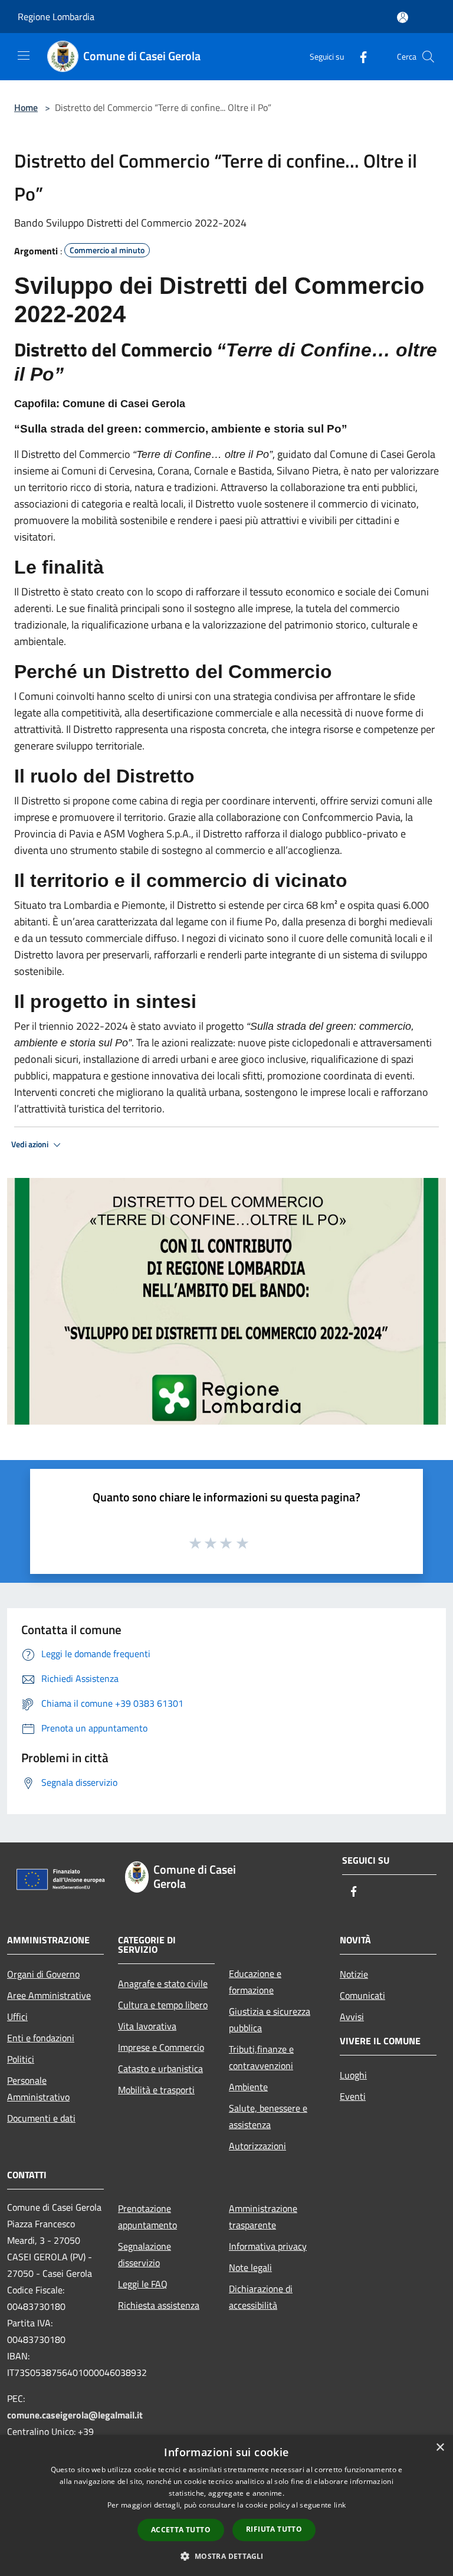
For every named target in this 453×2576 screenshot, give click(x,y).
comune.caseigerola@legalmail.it (75, 2415)
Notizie (354, 1974)
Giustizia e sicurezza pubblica (270, 2019)
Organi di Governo (43, 1974)
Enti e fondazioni (41, 2038)
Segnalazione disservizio (145, 2254)
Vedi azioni (31, 1144)
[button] (226, 2556)
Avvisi (352, 2017)
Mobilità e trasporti (156, 2090)
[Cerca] (428, 57)
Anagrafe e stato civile (163, 1983)
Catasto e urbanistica (160, 2068)
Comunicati (362, 1995)
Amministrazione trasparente (263, 2217)
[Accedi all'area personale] (403, 17)
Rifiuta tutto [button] (274, 2529)
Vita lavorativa (147, 2026)
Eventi (353, 2096)
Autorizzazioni (257, 2146)
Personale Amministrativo (38, 2089)
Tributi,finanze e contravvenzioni (261, 2057)
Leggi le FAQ (143, 2284)
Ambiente (248, 2087)
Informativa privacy (268, 2246)
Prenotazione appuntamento (147, 2217)
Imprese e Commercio (161, 2047)
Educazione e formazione (255, 1982)
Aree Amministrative (49, 1995)
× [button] (440, 2448)
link (340, 2505)
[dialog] (226, 2505)
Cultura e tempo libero (163, 2005)
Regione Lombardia (56, 17)
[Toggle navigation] (24, 55)
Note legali (250, 2267)
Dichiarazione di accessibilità (261, 2297)
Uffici (17, 2017)
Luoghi (353, 2075)
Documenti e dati (41, 2118)
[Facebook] (359, 56)
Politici (21, 2059)
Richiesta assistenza (159, 2305)
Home (26, 107)
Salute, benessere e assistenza (268, 2116)
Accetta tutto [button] (181, 2530)
